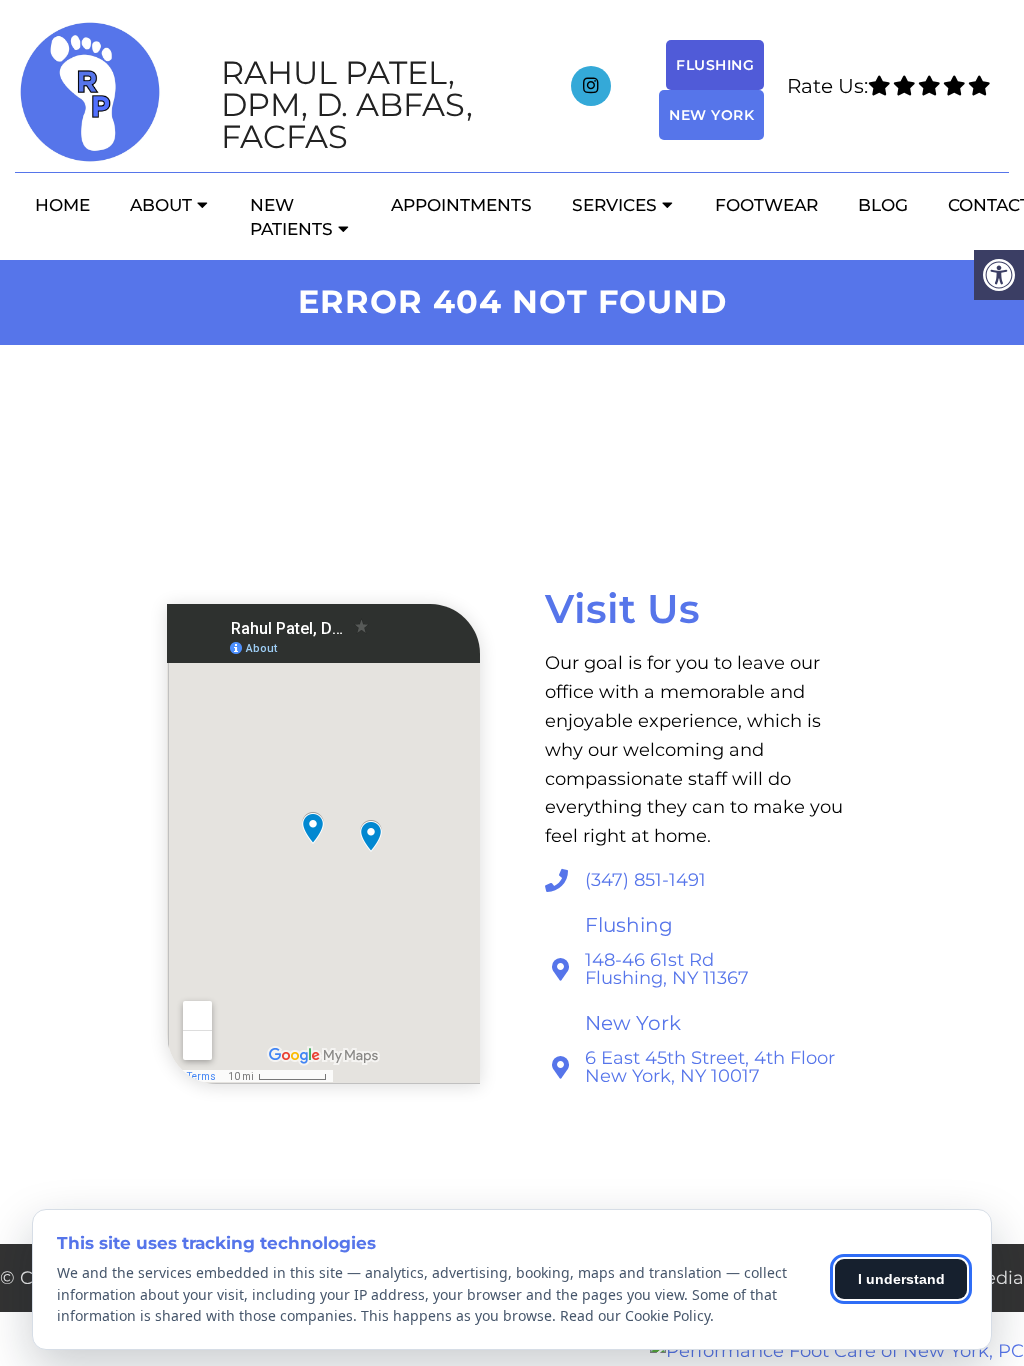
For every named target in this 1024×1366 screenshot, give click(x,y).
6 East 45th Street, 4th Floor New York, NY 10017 (710, 1067)
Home (62, 205)
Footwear (766, 205)
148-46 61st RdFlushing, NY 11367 (667, 969)
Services (614, 205)
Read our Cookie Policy (635, 1315)
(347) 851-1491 (645, 880)
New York (711, 115)
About (161, 205)
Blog (883, 205)
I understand (901, 1279)
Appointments (461, 205)
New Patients (291, 217)
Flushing (715, 65)
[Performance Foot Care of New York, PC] (837, 1351)
